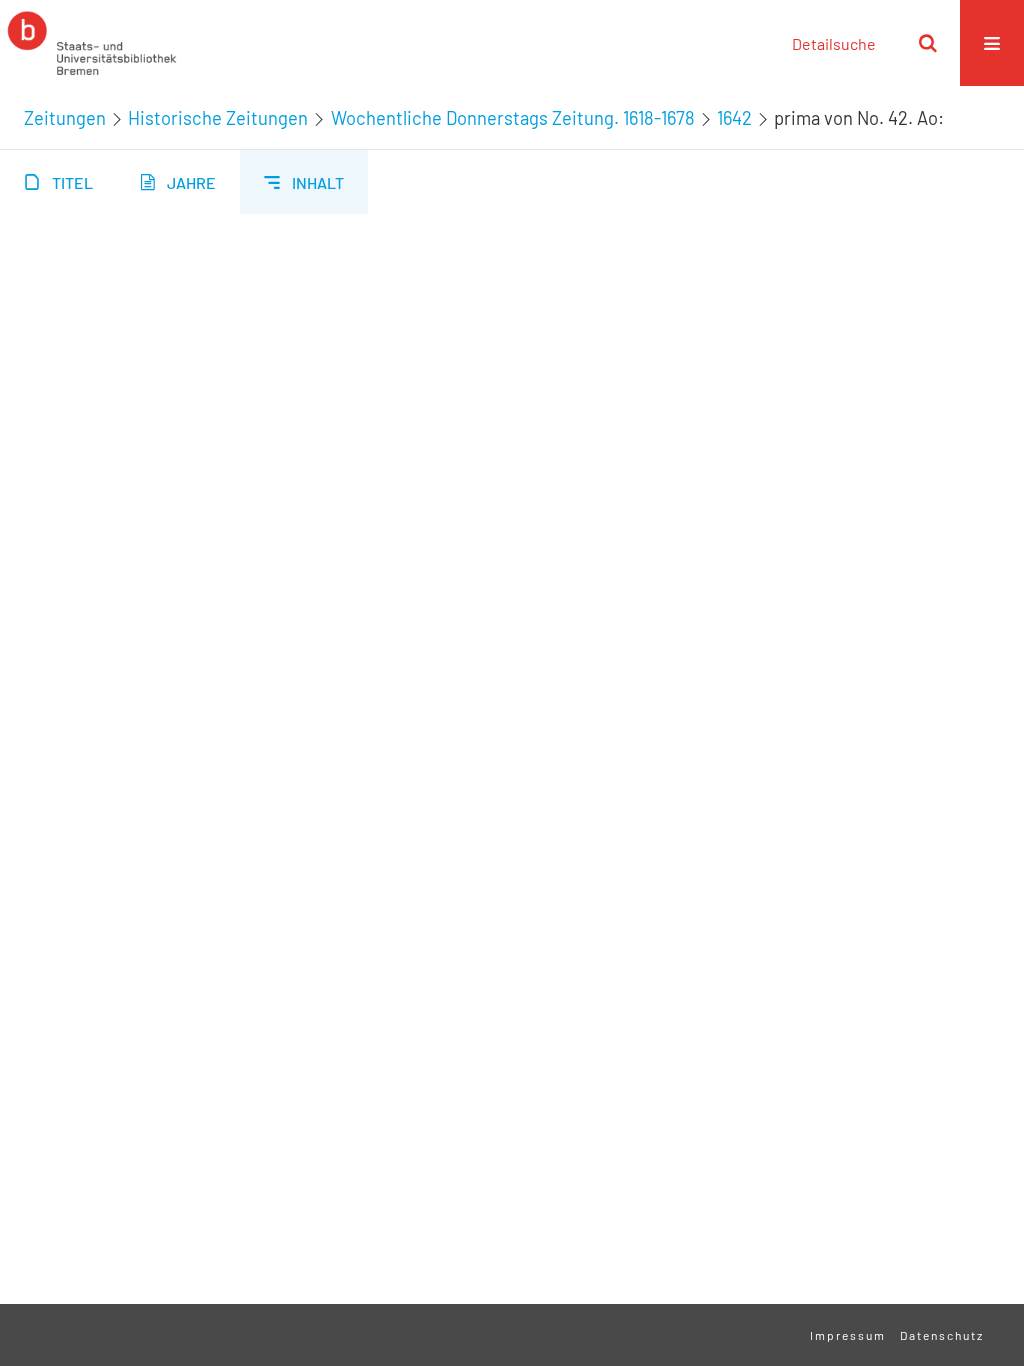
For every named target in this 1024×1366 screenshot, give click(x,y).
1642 (734, 118)
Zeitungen (65, 118)
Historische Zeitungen (218, 118)
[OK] (928, 43)
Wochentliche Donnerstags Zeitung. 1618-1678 (513, 118)
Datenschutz (942, 1335)
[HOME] (92, 43)
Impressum (848, 1335)
